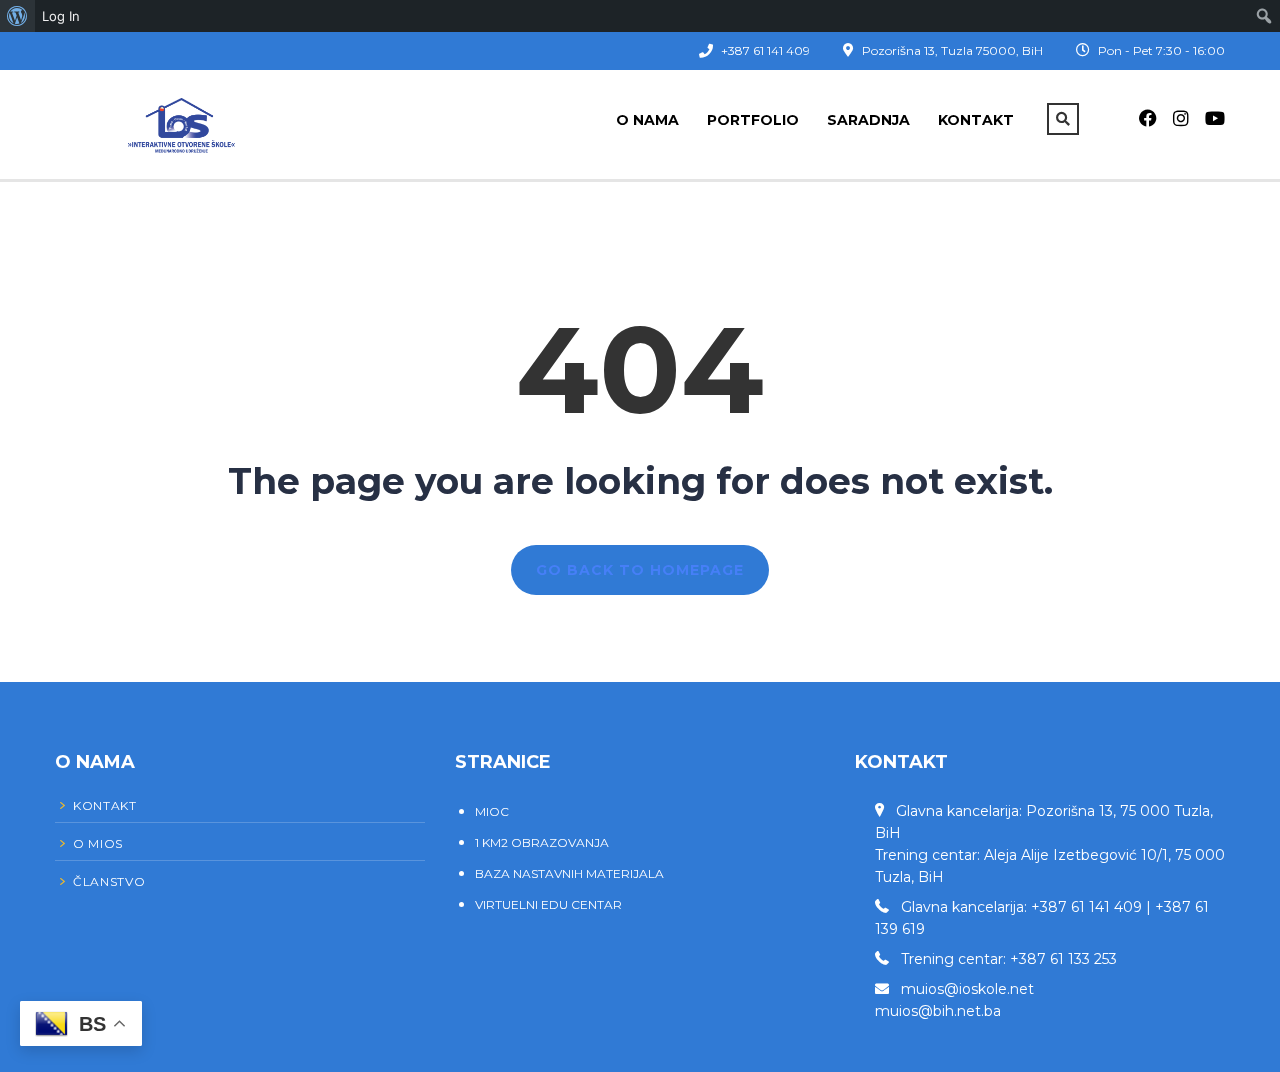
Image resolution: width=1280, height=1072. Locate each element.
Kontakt (976, 120)
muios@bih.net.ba (938, 1011)
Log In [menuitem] (61, 16)
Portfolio (753, 120)
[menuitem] (17, 16)
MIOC (492, 811)
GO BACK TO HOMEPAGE (640, 570)
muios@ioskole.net (967, 989)
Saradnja (868, 120)
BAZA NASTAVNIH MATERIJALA (569, 873)
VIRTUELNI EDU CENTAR (548, 904)
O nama (647, 120)
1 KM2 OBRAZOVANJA (542, 842)
